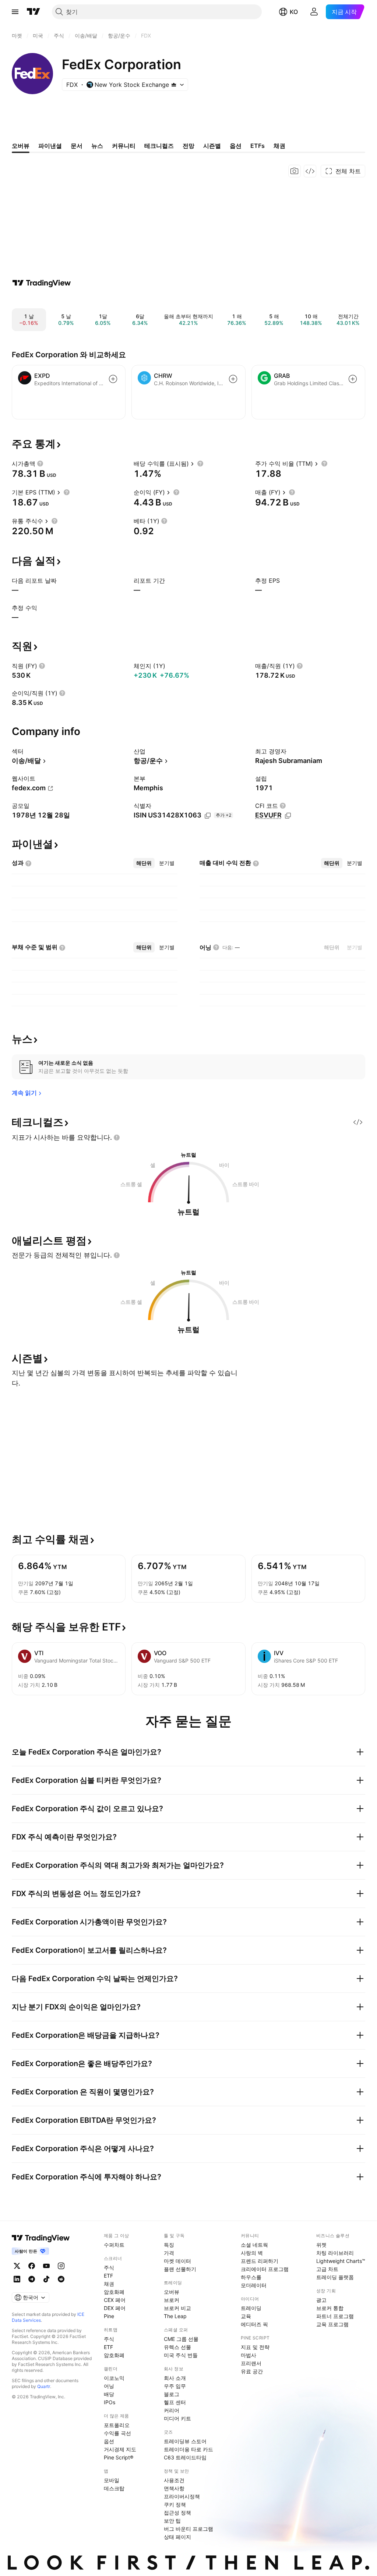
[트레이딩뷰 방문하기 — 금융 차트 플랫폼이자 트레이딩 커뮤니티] (42, 283)
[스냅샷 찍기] (295, 171)
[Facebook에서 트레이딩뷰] (32, 2266)
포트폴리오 (117, 2425)
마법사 (249, 2355)
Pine (109, 2316)
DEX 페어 (115, 2308)
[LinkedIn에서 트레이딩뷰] (17, 2279)
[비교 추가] (113, 379)
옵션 (109, 2441)
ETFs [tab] (258, 146)
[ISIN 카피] (208, 816)
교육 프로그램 (332, 2324)
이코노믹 (114, 2378)
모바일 (112, 2480)
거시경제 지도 (120, 2449)
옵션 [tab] (236, 146)
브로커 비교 (177, 2308)
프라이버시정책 (182, 2496)
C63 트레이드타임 (185, 2457)
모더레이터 (254, 2285)
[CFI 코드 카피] (288, 816)
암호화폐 (114, 2292)
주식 (109, 2268)
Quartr (44, 2386)
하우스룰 (251, 2277)
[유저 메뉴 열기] (314, 12)
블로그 (172, 2394)
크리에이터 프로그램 (265, 2269)
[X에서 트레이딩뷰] (17, 2266)
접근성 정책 (177, 2513)
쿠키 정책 (175, 2504)
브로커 (172, 2300)
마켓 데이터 (177, 2261)
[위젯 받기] (310, 171)
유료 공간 (252, 2371)
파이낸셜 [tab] (50, 146)
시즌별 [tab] (212, 146)
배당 (109, 2394)
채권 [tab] (279, 146)
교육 (246, 2316)
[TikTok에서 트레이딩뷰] (46, 2279)
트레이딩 (251, 2308)
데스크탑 (114, 2488)
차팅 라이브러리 (335, 2253)
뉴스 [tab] (97, 146)
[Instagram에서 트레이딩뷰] (61, 2266)
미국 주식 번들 (181, 2355)
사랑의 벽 (252, 2253)
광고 (321, 2300)
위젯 (321, 2245)
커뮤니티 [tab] (124, 146)
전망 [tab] (188, 146)
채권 (109, 2284)
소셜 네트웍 (254, 2245)
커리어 (172, 2410)
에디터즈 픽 (254, 2324)
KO (294, 12)
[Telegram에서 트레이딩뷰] (32, 2279)
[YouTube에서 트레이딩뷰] (46, 2266)
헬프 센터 (175, 2402)
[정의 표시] (40, 464)
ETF (108, 2276)
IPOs (110, 2402)
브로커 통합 (330, 2308)
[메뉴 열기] (15, 12)
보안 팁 (172, 2521)
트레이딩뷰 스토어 (185, 2441)
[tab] (144, 863)
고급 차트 (327, 2269)
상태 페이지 (177, 2537)
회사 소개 (175, 2378)
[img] (174, 85)
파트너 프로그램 (335, 2316)
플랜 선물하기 (180, 2269)
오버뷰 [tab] (21, 146)
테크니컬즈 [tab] (159, 146)
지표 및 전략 (255, 2347)
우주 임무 (175, 2386)
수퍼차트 (114, 2245)
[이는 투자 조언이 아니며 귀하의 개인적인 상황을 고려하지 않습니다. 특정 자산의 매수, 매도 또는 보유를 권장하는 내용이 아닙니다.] (117, 1138)
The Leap (175, 2316)
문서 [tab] (77, 146)
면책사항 (174, 2488)
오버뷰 (172, 2292)
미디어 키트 (177, 2418)
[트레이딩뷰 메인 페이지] (34, 12)
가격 (169, 2253)
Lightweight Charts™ (341, 2261)
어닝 (109, 2386)
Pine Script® (119, 2457)
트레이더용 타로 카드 (188, 2449)
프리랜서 (251, 2363)
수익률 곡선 (117, 2433)
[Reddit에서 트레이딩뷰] (61, 2279)
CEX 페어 (115, 2300)
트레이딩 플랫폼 (335, 2277)
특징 (169, 2245)
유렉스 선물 (177, 2347)
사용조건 (174, 2480)
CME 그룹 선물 (181, 2339)
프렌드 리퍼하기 (260, 2261)
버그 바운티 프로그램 (188, 2529)
